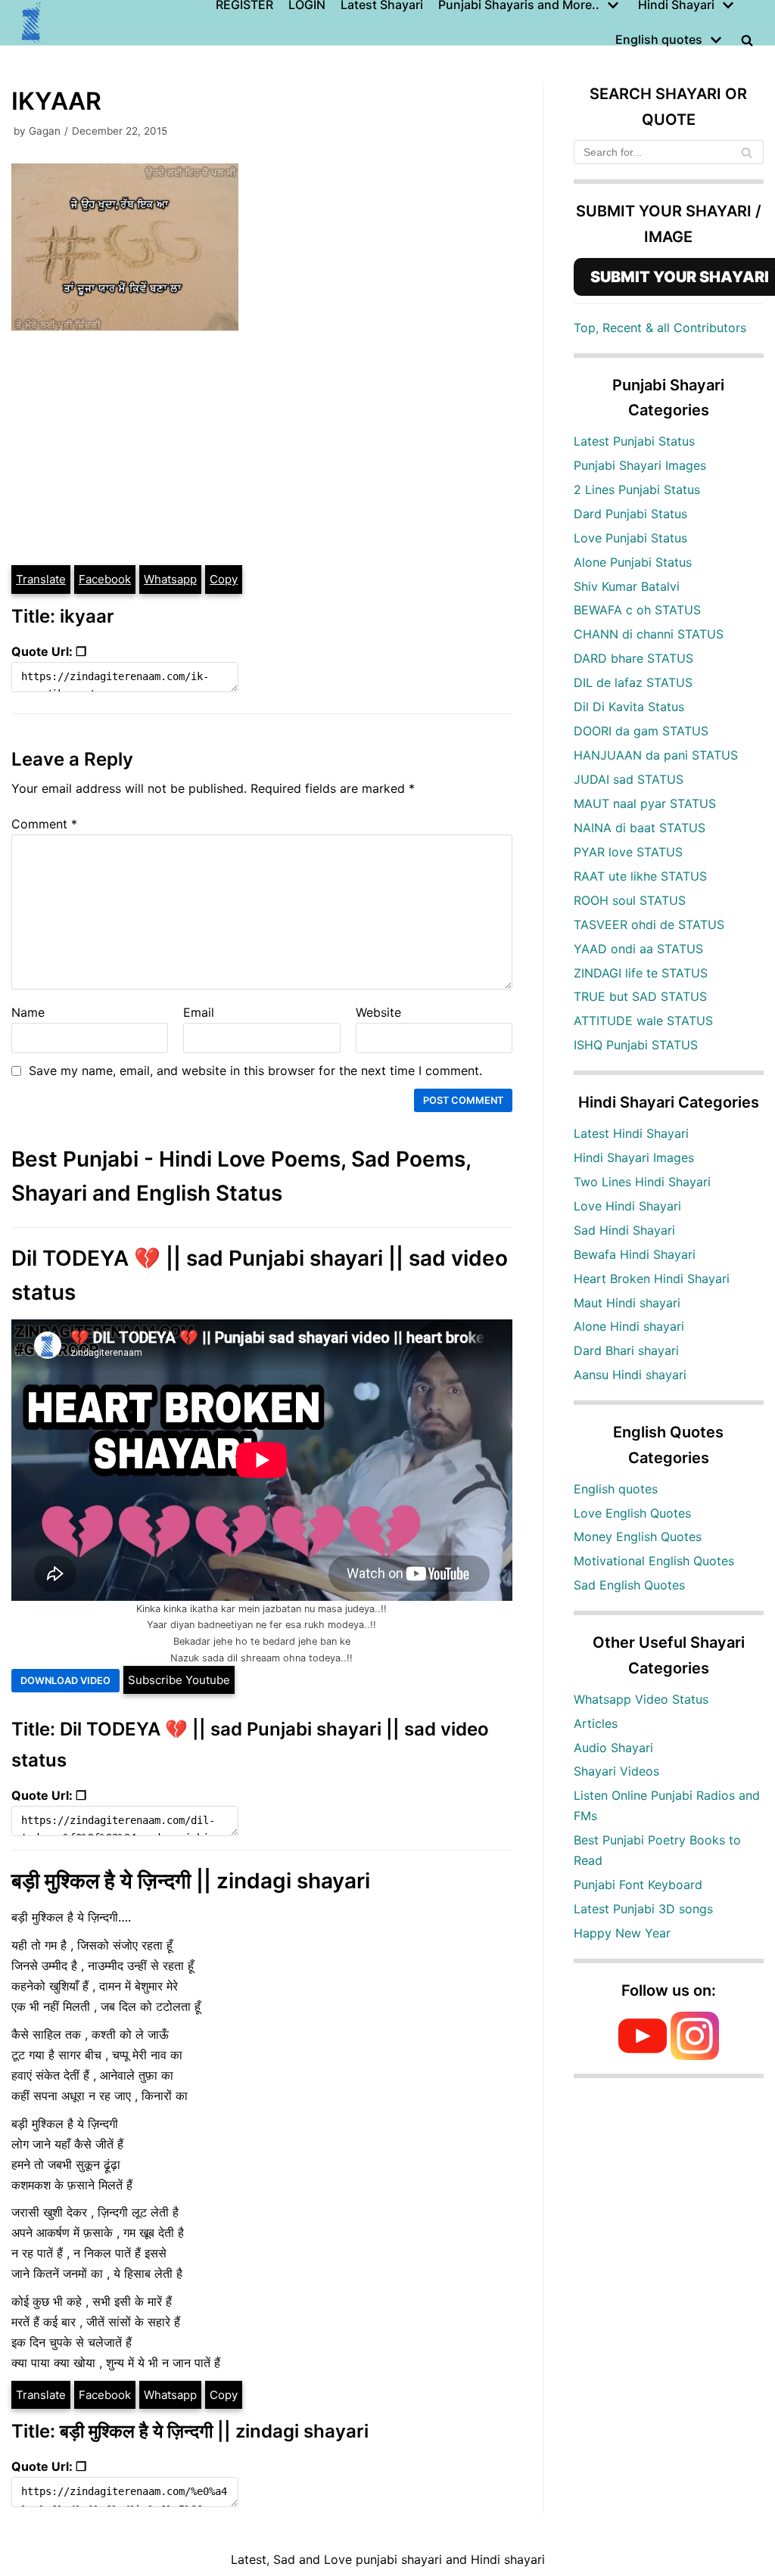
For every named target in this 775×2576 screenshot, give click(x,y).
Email (199, 1012)
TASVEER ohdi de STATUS (649, 924)
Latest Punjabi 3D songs (643, 1909)
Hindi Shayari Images (634, 1157)
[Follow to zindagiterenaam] (695, 2056)
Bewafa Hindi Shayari (635, 1254)
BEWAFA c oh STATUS (637, 610)
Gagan (45, 131)
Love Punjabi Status (630, 538)
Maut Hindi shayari (627, 1303)
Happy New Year (622, 1933)
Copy (224, 579)
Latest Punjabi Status (634, 441)
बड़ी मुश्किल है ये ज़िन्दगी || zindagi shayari (191, 1881)
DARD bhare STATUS (633, 658)
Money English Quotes (638, 1537)
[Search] (747, 152)
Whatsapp (170, 579)
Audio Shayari (613, 1748)
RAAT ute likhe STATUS (640, 876)
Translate (41, 579)
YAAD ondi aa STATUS (638, 949)
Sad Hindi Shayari (624, 1230)
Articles (596, 1723)
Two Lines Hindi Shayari (642, 1182)
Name (28, 1012)
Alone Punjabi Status (633, 562)
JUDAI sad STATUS (629, 779)
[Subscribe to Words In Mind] (643, 2056)
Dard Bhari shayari (626, 1350)
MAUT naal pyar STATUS (645, 803)
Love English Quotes (632, 1513)
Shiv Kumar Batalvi (627, 586)
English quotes (616, 1489)
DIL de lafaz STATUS (633, 682)
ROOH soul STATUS (630, 900)
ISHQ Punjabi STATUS (636, 1045)
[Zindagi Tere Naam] (32, 23)
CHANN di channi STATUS (649, 634)
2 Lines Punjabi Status (637, 489)
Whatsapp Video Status (641, 1699)
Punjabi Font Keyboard (638, 1885)
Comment (44, 824)
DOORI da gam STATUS (641, 731)
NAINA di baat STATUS (640, 828)
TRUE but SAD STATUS (640, 996)
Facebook (105, 579)
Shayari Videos (616, 1771)
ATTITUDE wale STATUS (643, 1021)
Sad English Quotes (629, 1585)
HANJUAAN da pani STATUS (656, 755)
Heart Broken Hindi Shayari (652, 1279)
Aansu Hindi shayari (630, 1375)
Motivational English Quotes (654, 1561)
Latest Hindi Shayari (631, 1133)
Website (378, 1012)
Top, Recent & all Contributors (660, 328)
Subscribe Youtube (179, 1680)
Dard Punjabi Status (630, 514)
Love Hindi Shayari (627, 1206)
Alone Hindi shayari (629, 1326)
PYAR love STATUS (628, 852)
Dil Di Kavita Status (629, 707)
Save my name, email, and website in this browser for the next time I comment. (255, 1070)
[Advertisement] (262, 450)
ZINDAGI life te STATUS (641, 973)
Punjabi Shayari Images (640, 465)
